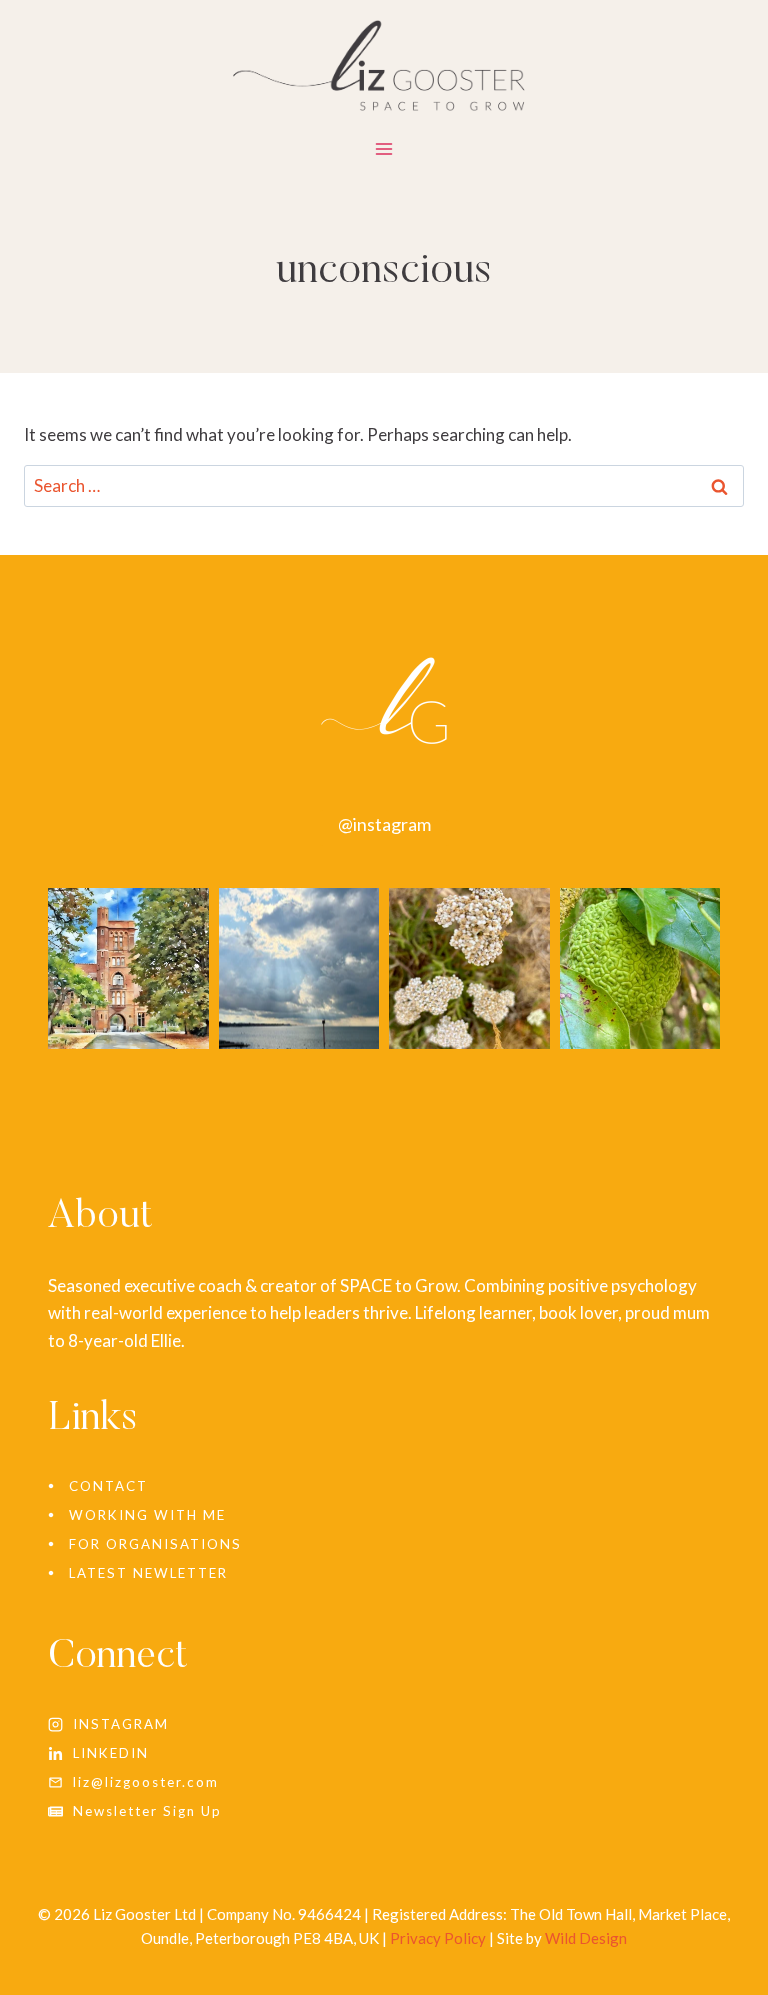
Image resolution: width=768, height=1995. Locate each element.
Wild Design (586, 1938)
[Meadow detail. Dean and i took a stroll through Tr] (469, 968)
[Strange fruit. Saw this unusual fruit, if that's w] (640, 968)
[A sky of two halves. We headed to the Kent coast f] (299, 968)
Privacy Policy (438, 1938)
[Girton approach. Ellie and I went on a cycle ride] (128, 968)
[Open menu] (384, 153)
